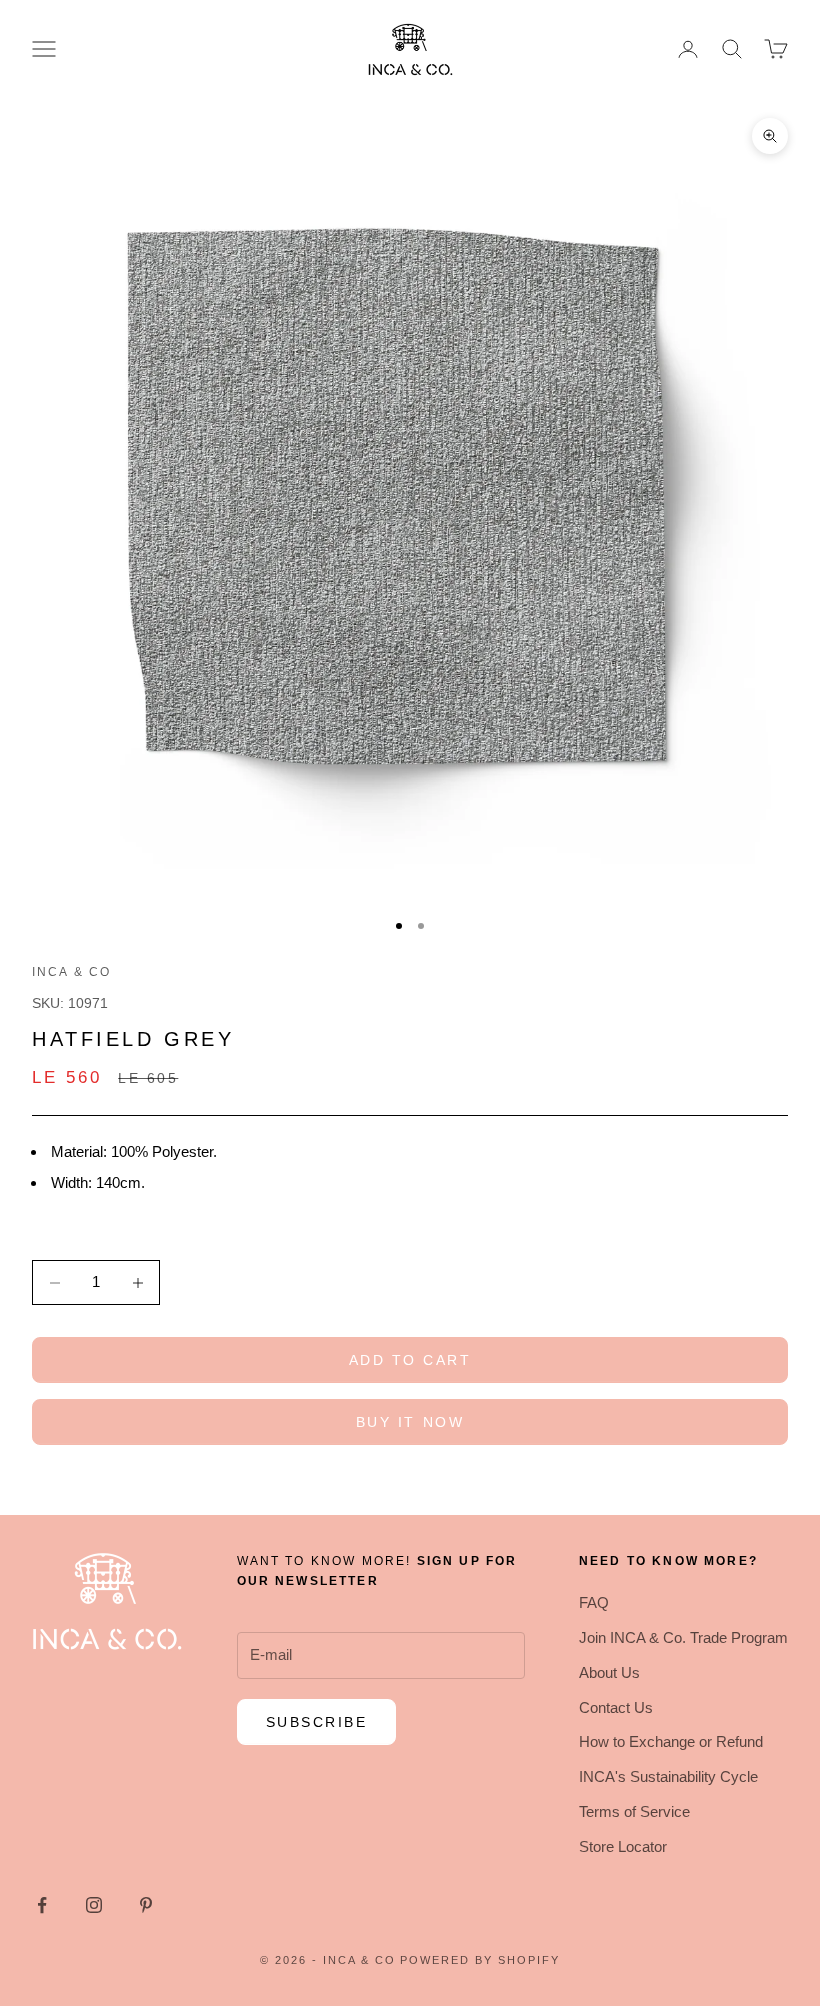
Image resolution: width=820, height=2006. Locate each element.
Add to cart (410, 1360)
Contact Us (616, 1707)
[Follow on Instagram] (94, 1905)
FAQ (594, 1602)
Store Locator (623, 1846)
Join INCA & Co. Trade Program (683, 1637)
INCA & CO (71, 972)
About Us (609, 1672)
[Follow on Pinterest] (146, 1905)
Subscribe (317, 1722)
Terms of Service (634, 1811)
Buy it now (410, 1422)
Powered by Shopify (480, 1960)
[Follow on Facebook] (42, 1905)
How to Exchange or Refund (671, 1741)
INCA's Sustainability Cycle (668, 1776)
